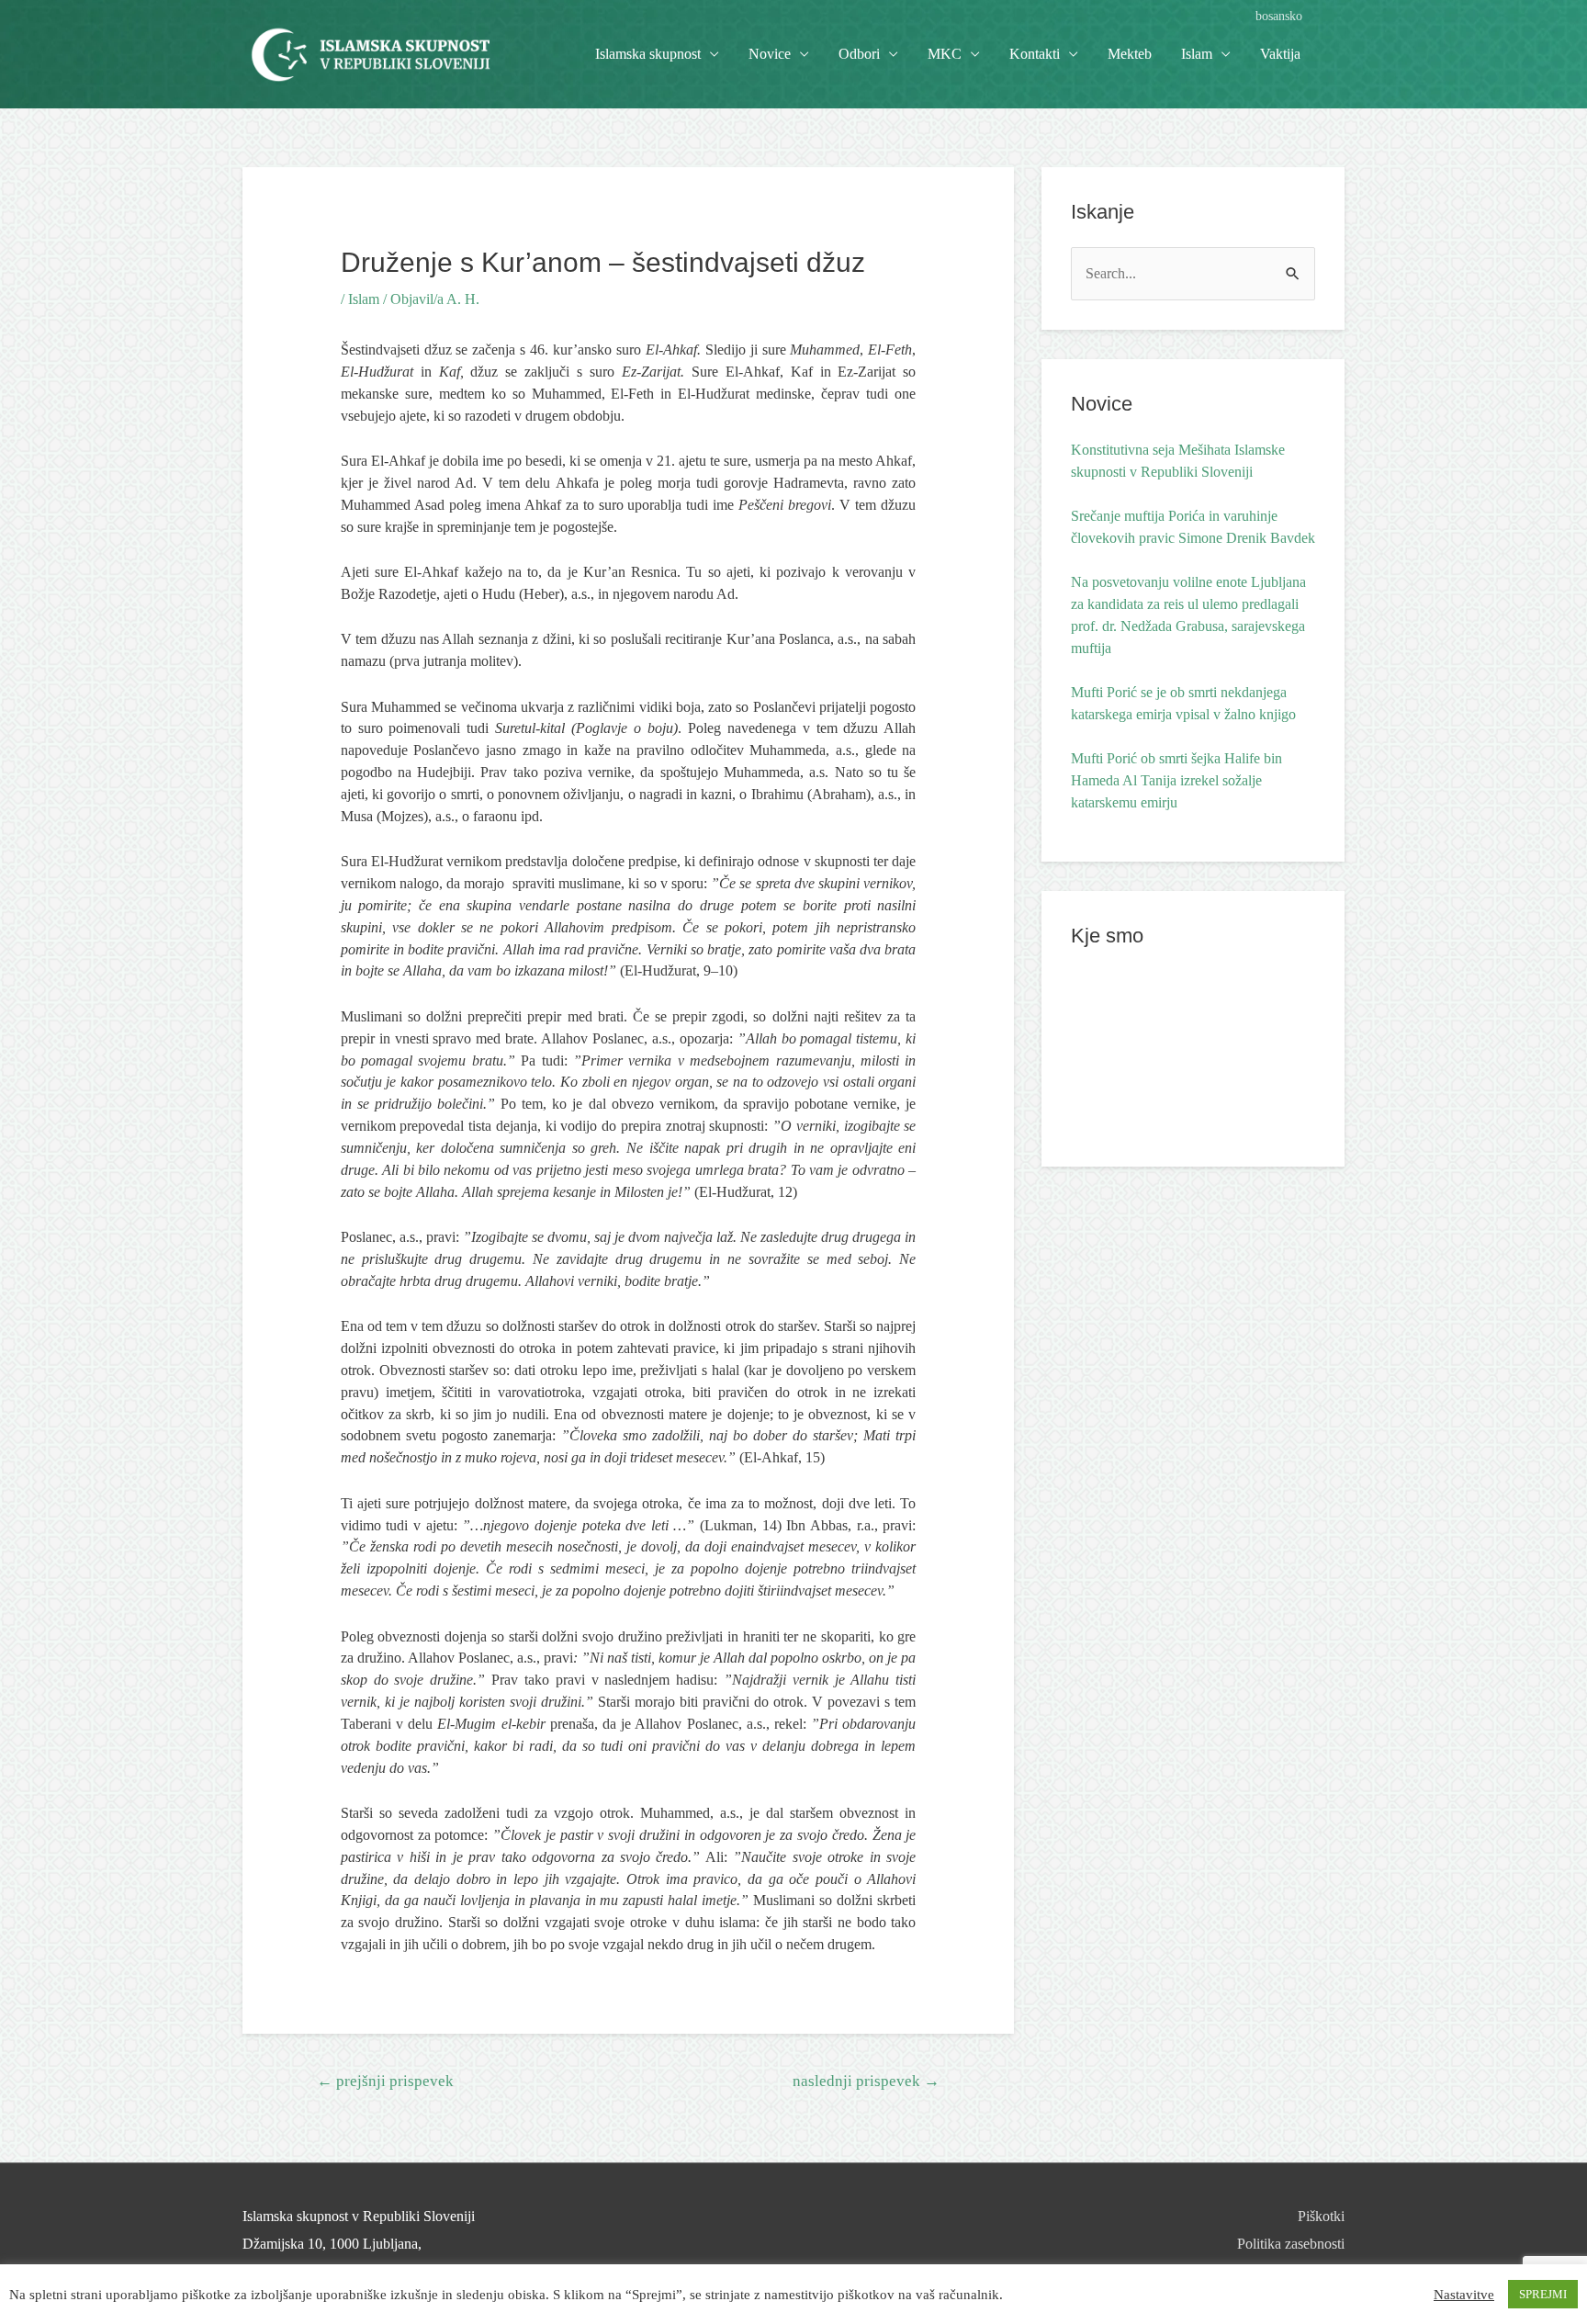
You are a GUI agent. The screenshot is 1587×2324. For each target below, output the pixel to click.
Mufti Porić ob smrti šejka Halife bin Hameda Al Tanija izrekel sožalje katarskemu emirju (1176, 780)
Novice (770, 54)
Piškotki (1321, 2216)
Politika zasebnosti (1291, 2244)
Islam (364, 299)
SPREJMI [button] (1543, 2294)
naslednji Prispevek (866, 2081)
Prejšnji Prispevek (385, 2081)
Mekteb (1130, 54)
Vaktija (1280, 54)
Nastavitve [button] (1464, 2295)
